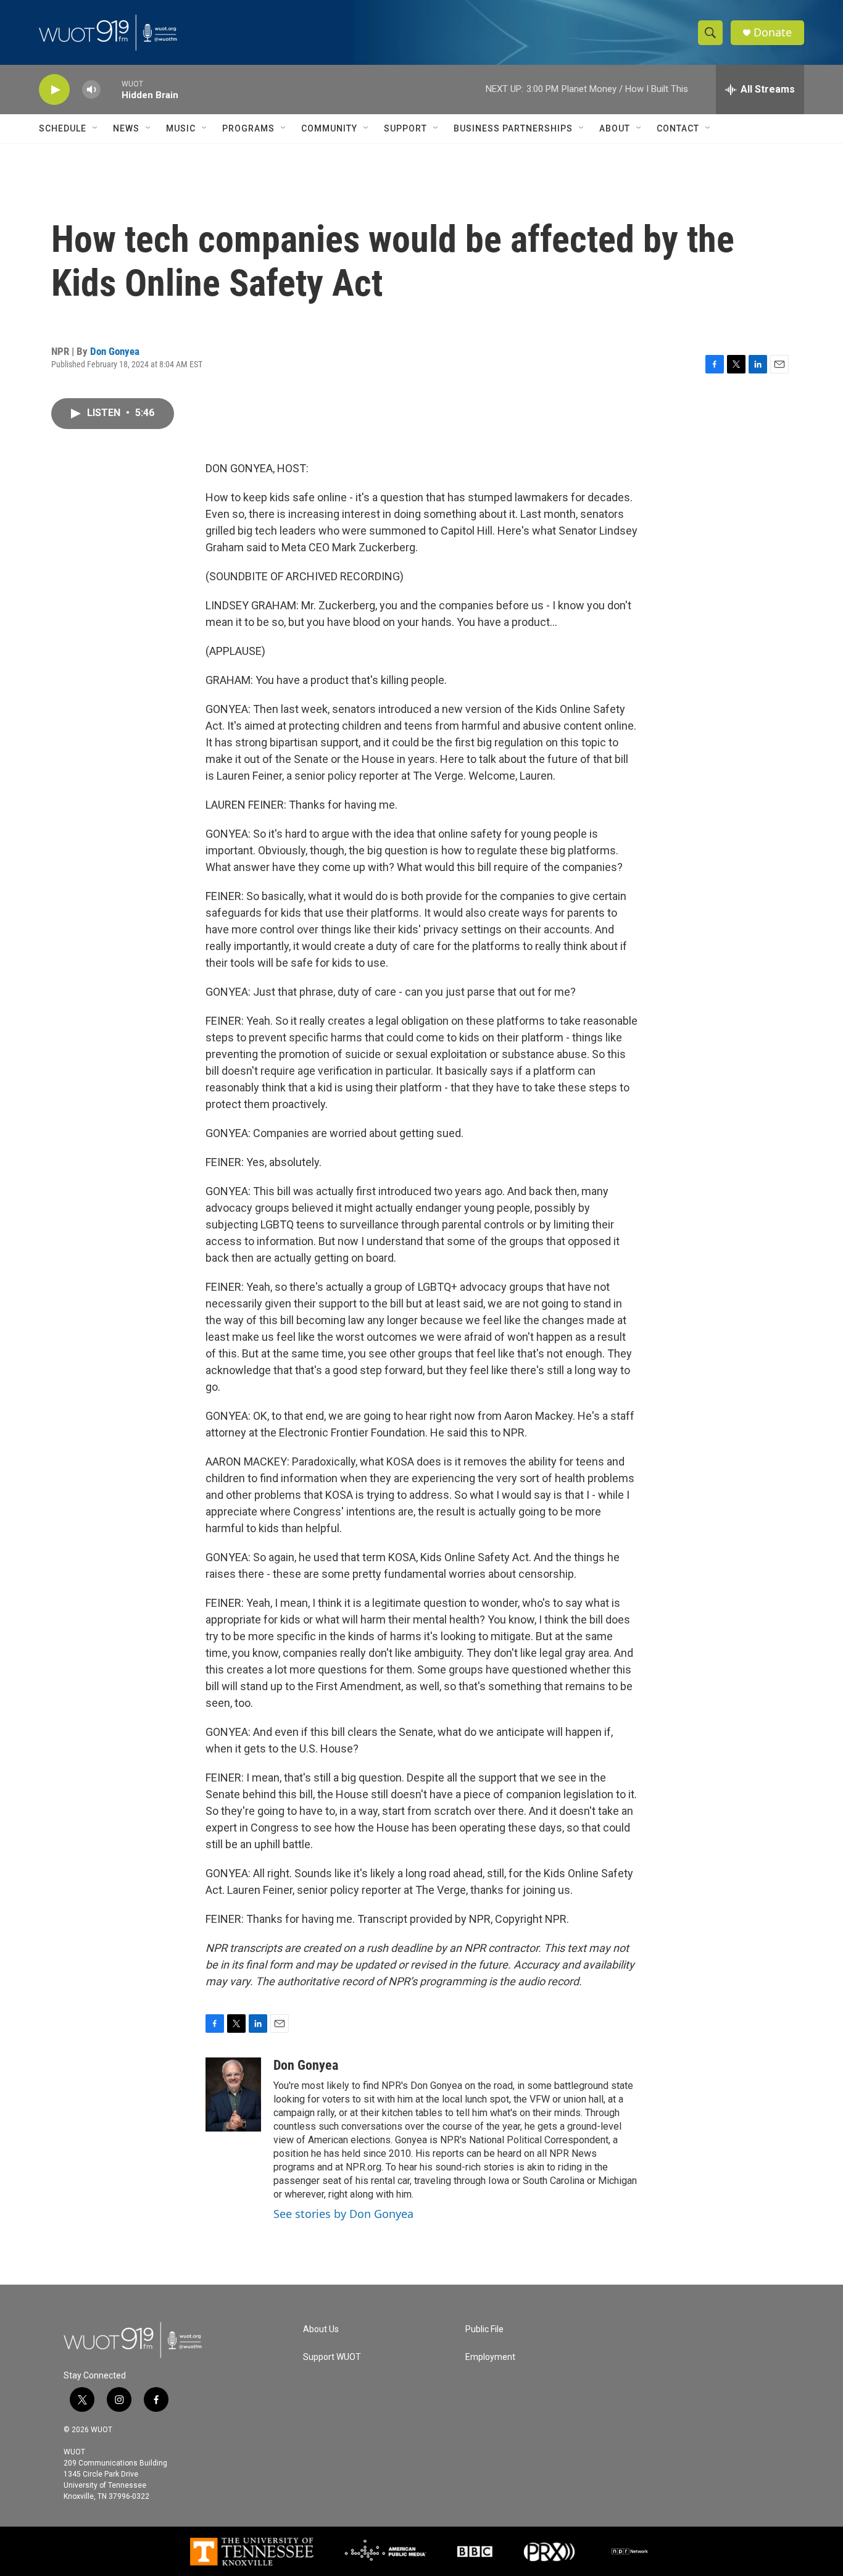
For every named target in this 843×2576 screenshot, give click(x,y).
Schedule (63, 128)
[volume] (91, 90)
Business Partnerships (513, 128)
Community (329, 128)
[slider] (111, 89)
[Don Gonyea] (233, 2095)
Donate (773, 32)
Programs (248, 128)
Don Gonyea (115, 351)
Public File (484, 2329)
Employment (490, 2357)
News (126, 128)
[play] (54, 90)
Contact (678, 128)
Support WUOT (332, 2357)
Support (405, 128)
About (615, 128)
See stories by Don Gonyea (343, 2214)
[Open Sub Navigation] (96, 128)
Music (181, 128)
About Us (321, 2329)
